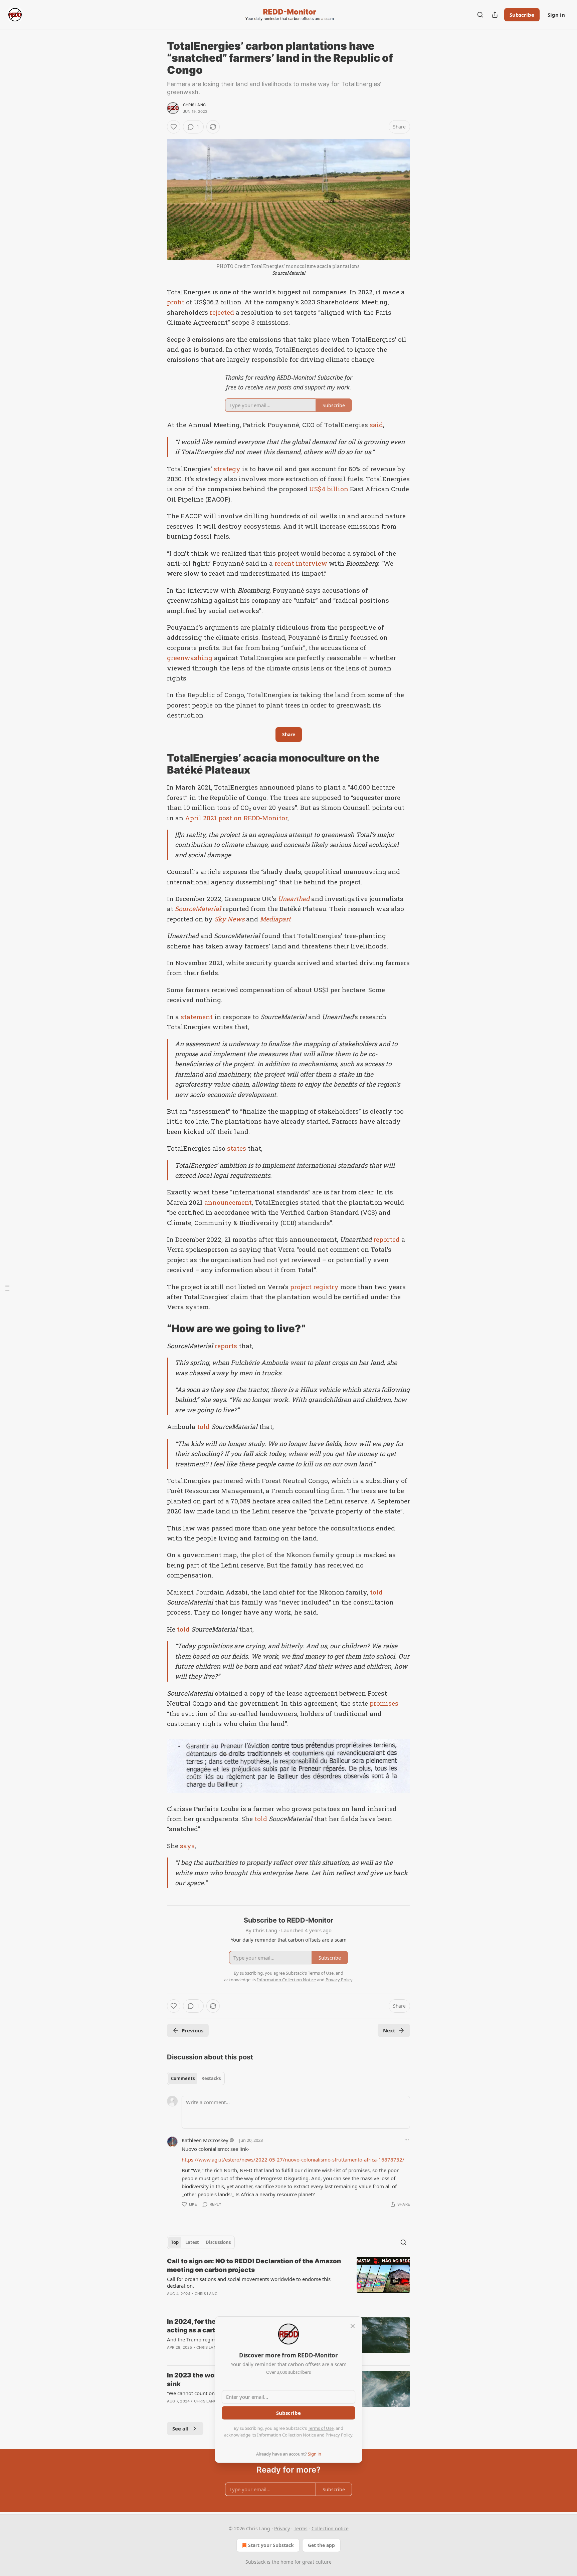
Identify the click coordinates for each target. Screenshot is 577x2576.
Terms (301, 2528)
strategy (227, 469)
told (203, 1426)
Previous (193, 2030)
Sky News (229, 919)
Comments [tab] (183, 2078)
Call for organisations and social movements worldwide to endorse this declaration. (249, 2282)
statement (197, 1017)
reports (226, 1346)
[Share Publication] (495, 15)
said (376, 425)
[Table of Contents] (7, 1288)
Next (389, 2030)
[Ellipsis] (407, 2140)
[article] (288, 2282)
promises (384, 1703)
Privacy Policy (339, 2435)
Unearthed (294, 899)
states (237, 1148)
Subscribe (522, 15)
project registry (314, 1287)
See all (180, 2428)
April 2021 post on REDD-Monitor (236, 818)
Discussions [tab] (218, 2242)
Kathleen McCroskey (205, 2140)
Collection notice (330, 2528)
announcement (228, 1202)
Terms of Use (321, 2428)
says (187, 1846)
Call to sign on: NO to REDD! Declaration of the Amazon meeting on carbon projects (254, 2265)
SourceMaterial (289, 273)
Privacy (282, 2528)
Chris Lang (194, 105)
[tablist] (196, 2078)
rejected (222, 312)
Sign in (556, 15)
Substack (255, 2562)
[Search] (480, 15)
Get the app (321, 2545)
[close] (353, 2326)
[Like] (174, 127)
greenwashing (190, 658)
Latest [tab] (192, 2242)
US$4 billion (329, 489)
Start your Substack (271, 2545)
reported (387, 1239)
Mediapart (275, 919)
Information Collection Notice (286, 2435)
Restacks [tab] (211, 2078)
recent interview (301, 563)
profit (176, 302)
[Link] (158, 764)
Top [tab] (175, 2242)
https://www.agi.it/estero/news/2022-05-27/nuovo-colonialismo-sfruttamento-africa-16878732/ (293, 2160)
